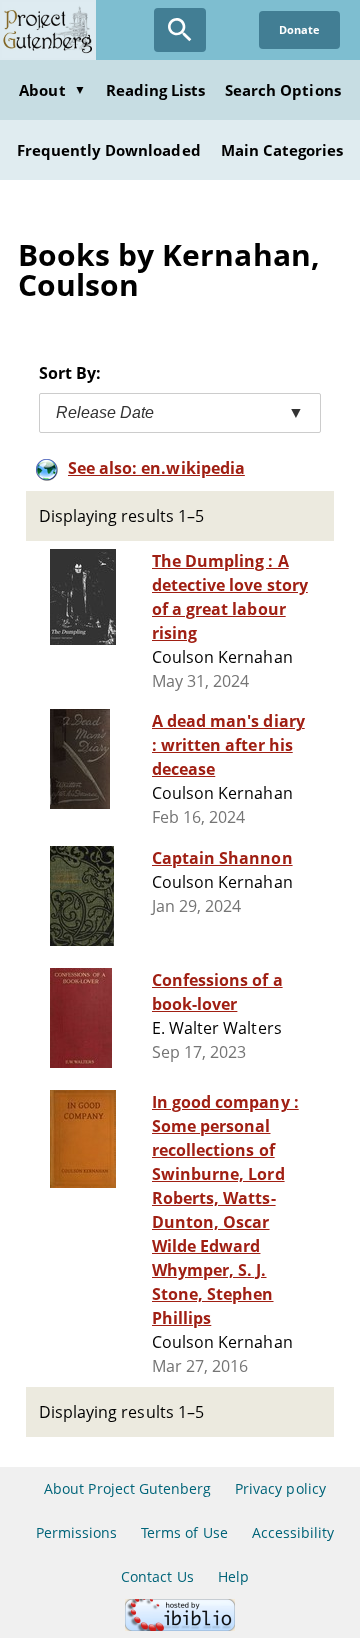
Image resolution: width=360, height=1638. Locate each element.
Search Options (283, 90)
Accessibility (293, 1532)
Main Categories (282, 150)
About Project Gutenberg (127, 1488)
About (52, 90)
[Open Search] (180, 30)
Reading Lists (156, 90)
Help (233, 1576)
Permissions (76, 1532)
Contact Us (157, 1576)
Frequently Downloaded (109, 150)
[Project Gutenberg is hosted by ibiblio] (180, 1625)
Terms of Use (184, 1532)
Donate (299, 29)
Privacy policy (280, 1488)
